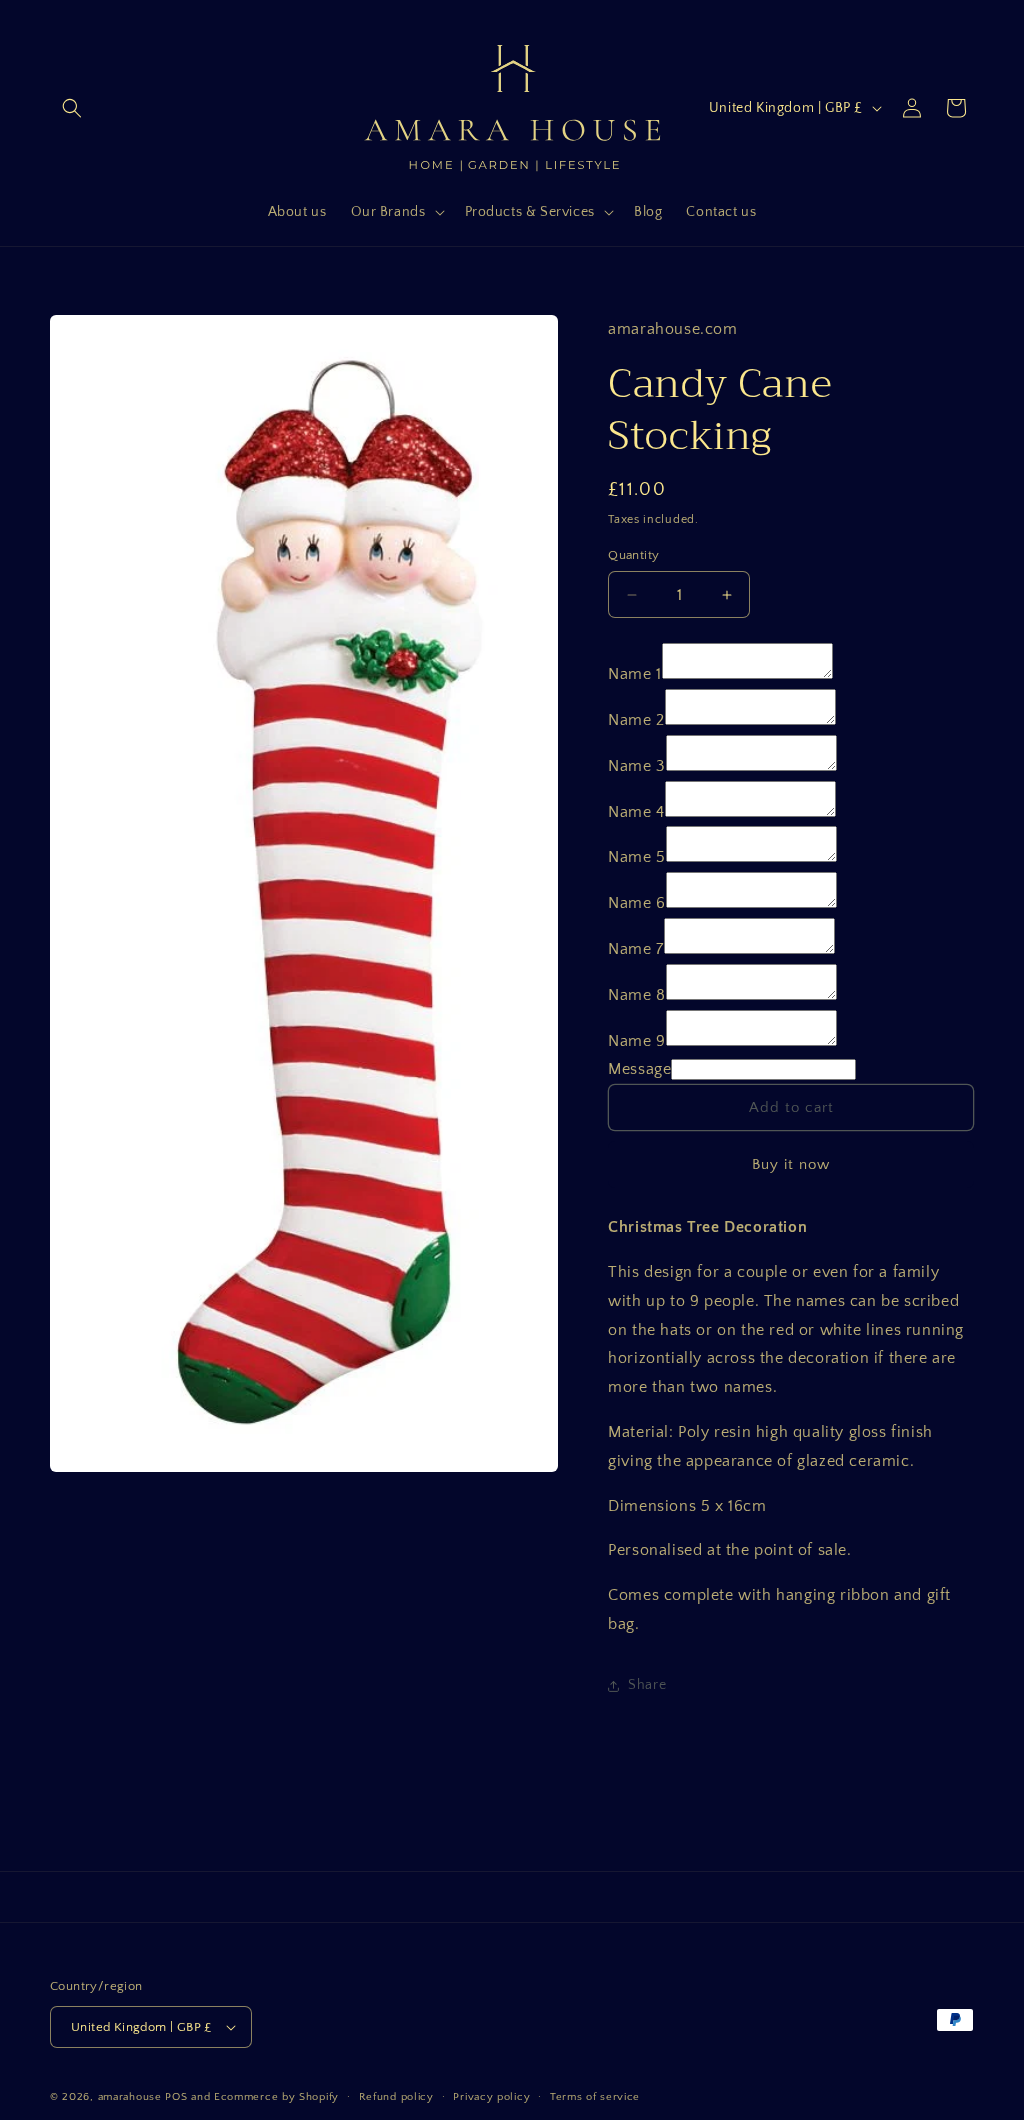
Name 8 (637, 995)
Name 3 (637, 766)
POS (176, 2097)
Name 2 (636, 720)
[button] (72, 108)
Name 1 (635, 674)
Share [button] (647, 1685)
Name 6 (637, 903)
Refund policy (396, 2097)
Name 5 (637, 857)
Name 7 (636, 949)
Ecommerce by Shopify (276, 2097)
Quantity (633, 555)
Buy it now (791, 1164)
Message (639, 1069)
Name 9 (637, 1041)
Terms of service (595, 2097)
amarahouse (130, 2097)
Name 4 (636, 812)
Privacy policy (491, 2097)
